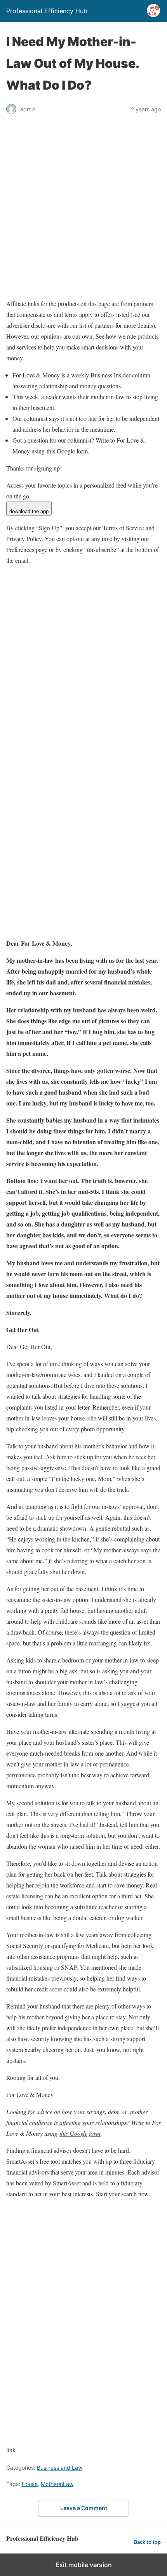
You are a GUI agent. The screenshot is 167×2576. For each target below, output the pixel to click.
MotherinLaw (57, 2484)
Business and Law (60, 2468)
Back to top (147, 2542)
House (30, 2484)
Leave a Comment (84, 2508)
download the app (29, 511)
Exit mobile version (84, 2565)
